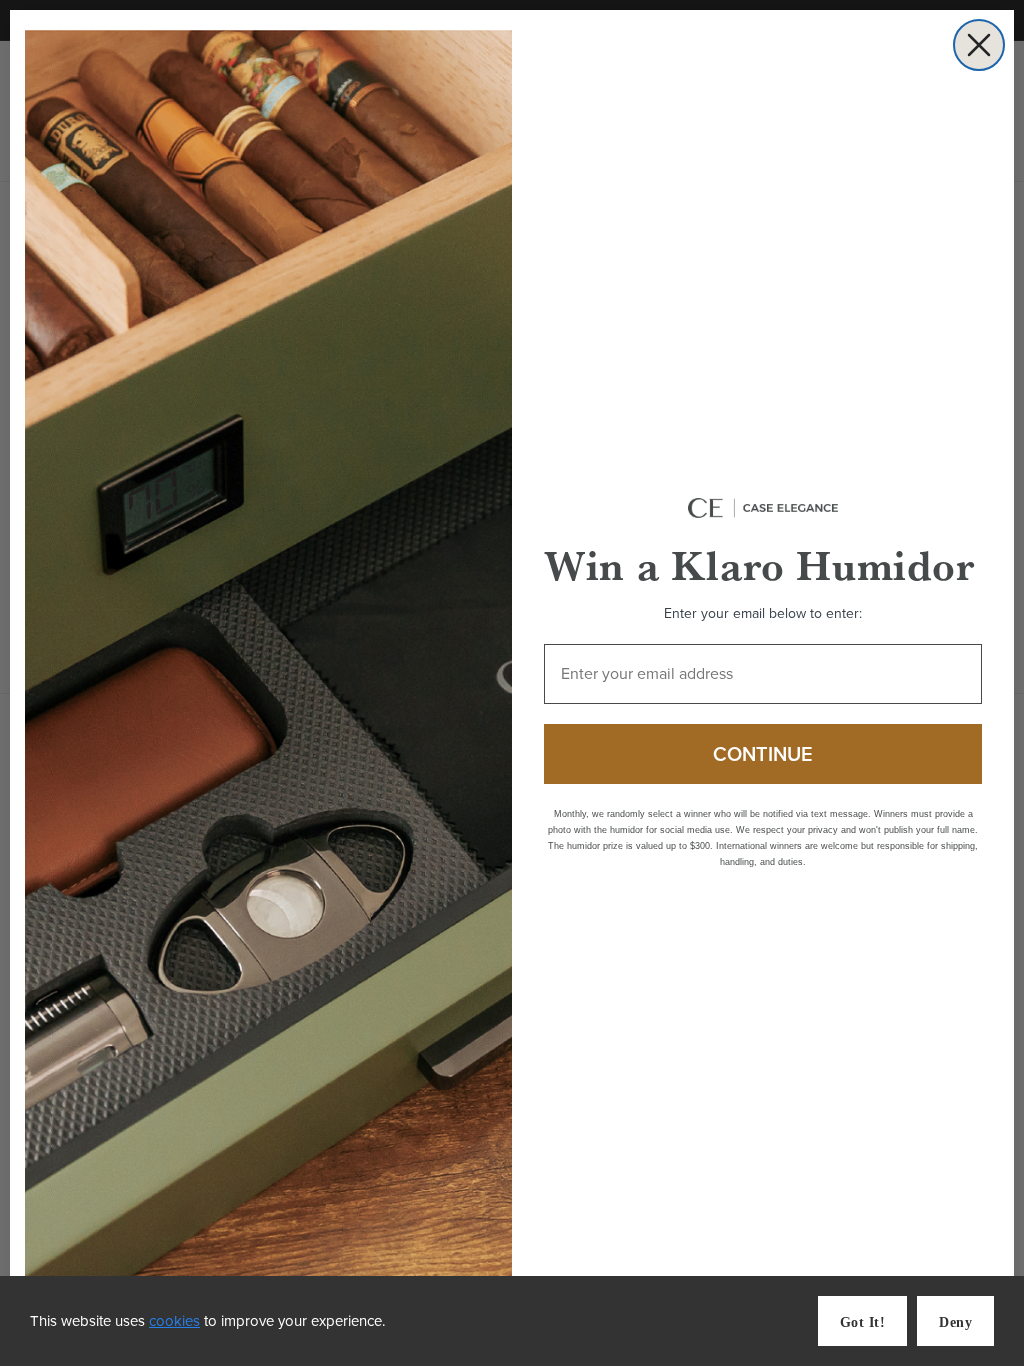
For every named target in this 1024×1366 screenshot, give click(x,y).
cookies (174, 1321)
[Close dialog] (979, 45)
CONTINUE (763, 754)
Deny (955, 1322)
